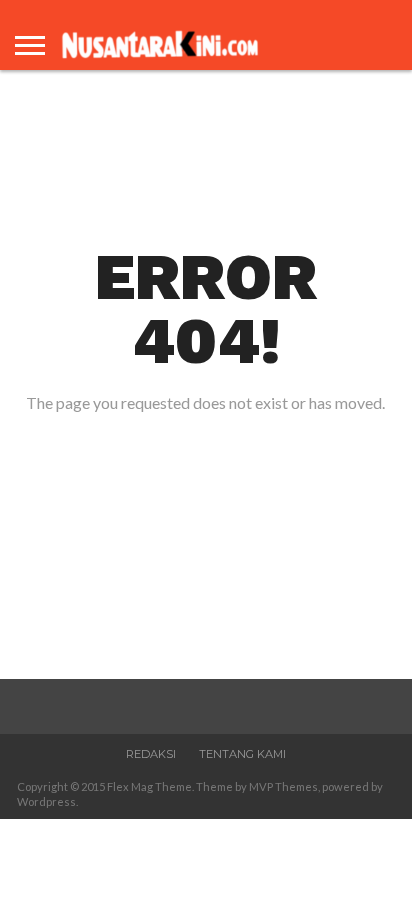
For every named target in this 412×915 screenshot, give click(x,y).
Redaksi (151, 754)
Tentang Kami (242, 754)
